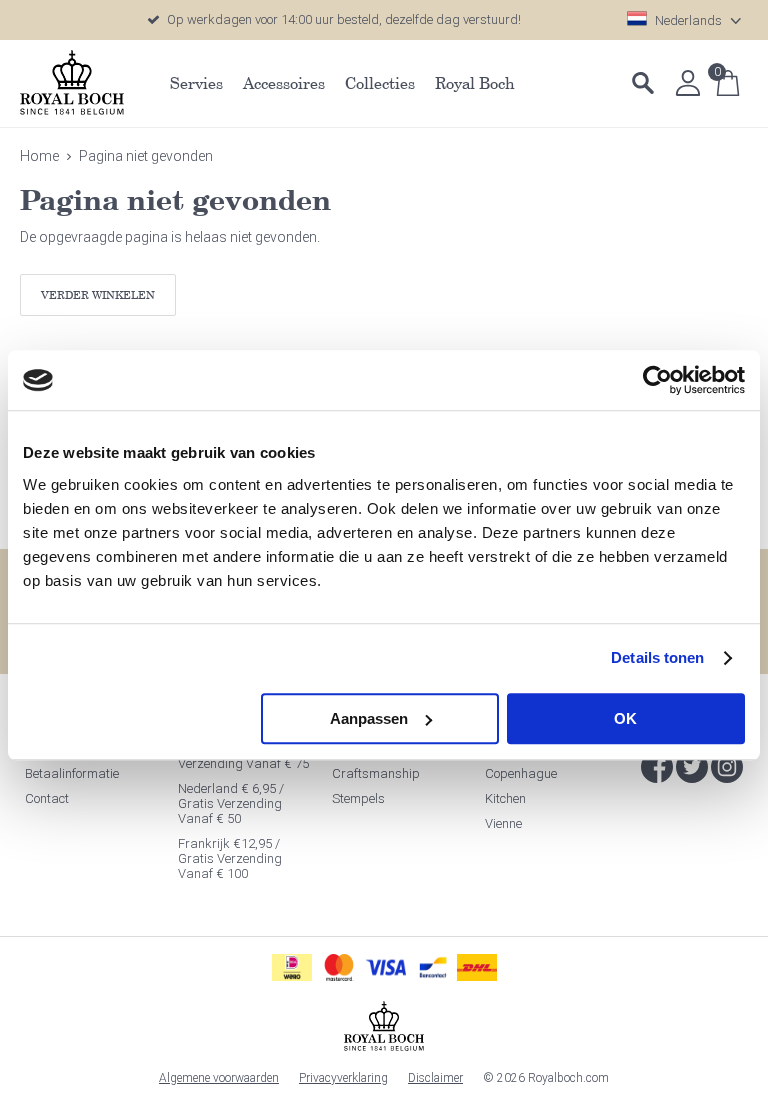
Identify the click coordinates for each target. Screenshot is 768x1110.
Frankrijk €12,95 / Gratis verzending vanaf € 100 (230, 858)
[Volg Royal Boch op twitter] (692, 767)
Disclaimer (435, 1078)
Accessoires (284, 83)
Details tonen (657, 657)
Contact (47, 798)
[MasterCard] (339, 967)
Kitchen (505, 798)
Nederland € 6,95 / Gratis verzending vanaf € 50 (231, 803)
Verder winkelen (98, 294)
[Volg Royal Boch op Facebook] (657, 767)
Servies (196, 83)
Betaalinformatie (72, 773)
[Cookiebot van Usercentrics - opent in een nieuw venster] (657, 380)
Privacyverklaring (343, 1078)
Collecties (380, 83)
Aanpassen (369, 718)
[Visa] (386, 967)
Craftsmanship (376, 773)
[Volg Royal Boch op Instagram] (727, 767)
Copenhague (521, 773)
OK (625, 718)
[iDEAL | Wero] (292, 967)
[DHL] (477, 967)
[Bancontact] (433, 967)
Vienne (503, 823)
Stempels (358, 798)
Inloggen (688, 83)
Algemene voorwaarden (219, 1078)
